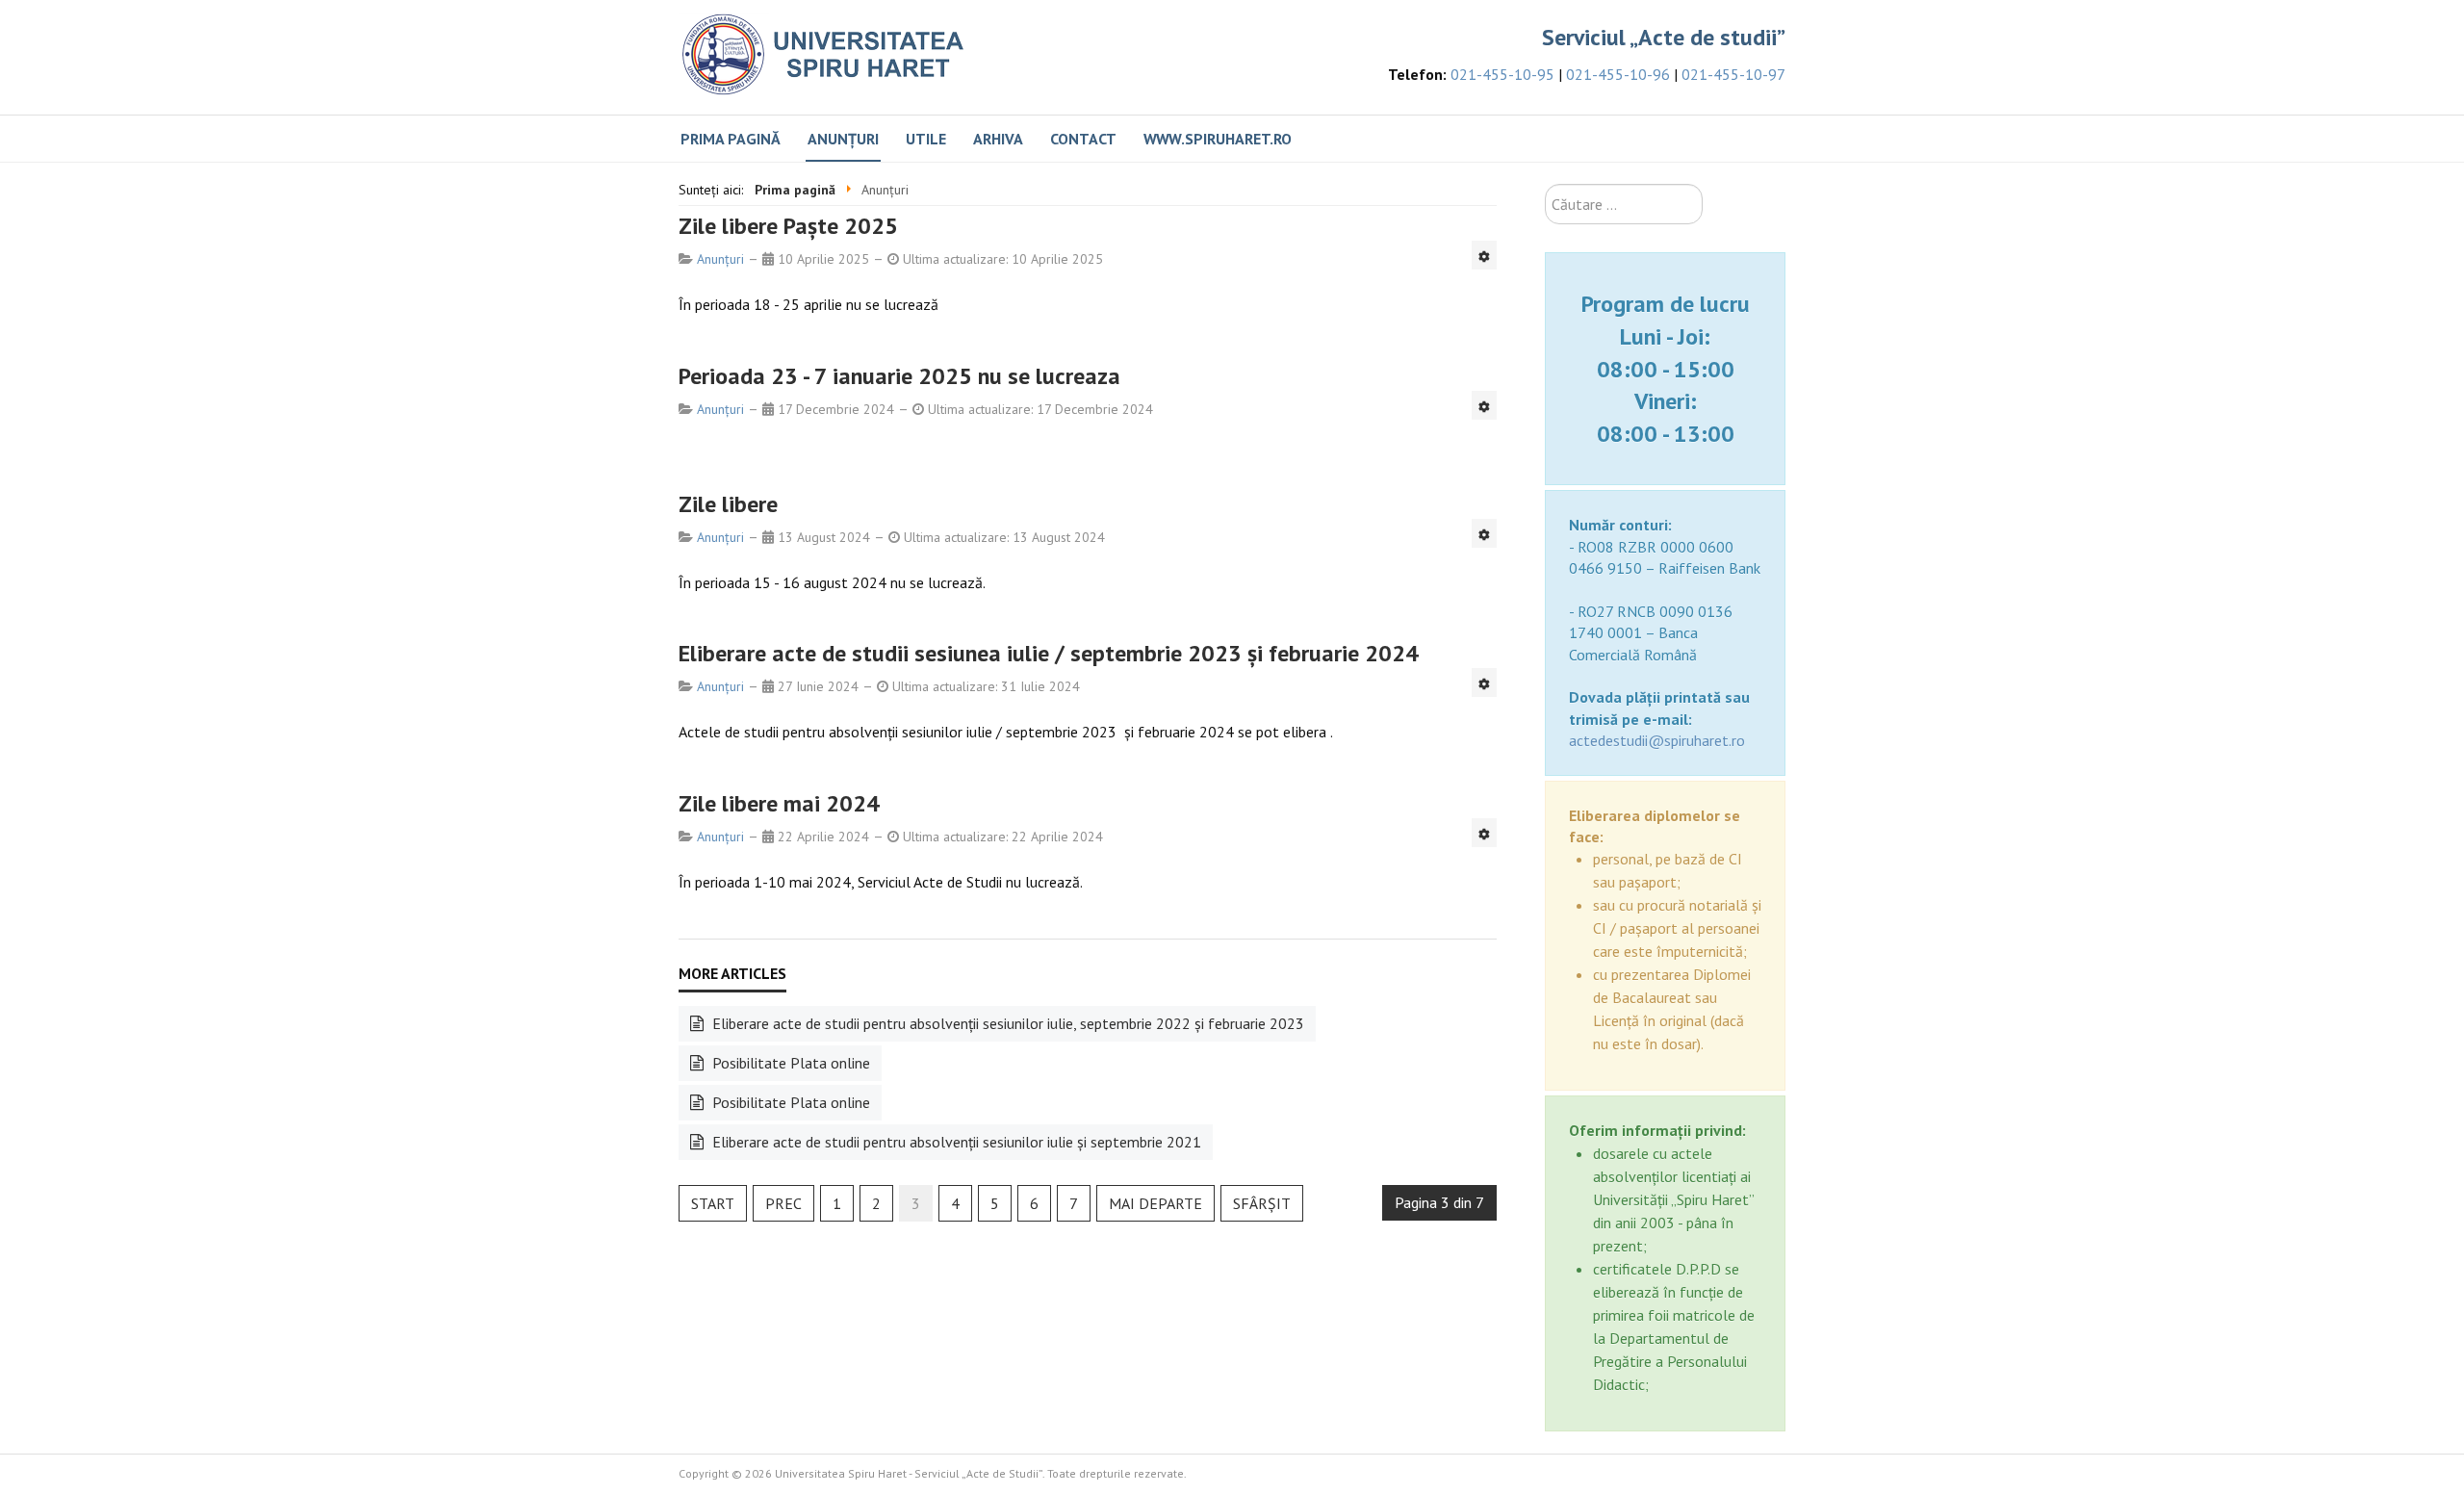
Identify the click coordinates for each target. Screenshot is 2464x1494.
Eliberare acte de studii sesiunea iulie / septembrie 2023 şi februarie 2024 (1049, 653)
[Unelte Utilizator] (1484, 255)
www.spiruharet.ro (1218, 139)
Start (713, 1203)
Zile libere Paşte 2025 (788, 226)
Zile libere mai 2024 (779, 803)
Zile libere (728, 504)
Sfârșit (1262, 1203)
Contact (1083, 139)
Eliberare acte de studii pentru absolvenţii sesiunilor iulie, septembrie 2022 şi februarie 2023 (1006, 1023)
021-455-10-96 (1618, 74)
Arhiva (998, 139)
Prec (783, 1203)
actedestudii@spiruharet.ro (1657, 740)
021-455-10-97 (1733, 74)
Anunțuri (843, 139)
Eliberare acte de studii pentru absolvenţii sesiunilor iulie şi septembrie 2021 (955, 1142)
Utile (926, 139)
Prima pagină (731, 139)
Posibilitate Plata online (789, 1063)
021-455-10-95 (1502, 74)
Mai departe (1155, 1203)
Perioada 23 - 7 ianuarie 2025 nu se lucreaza (899, 376)
